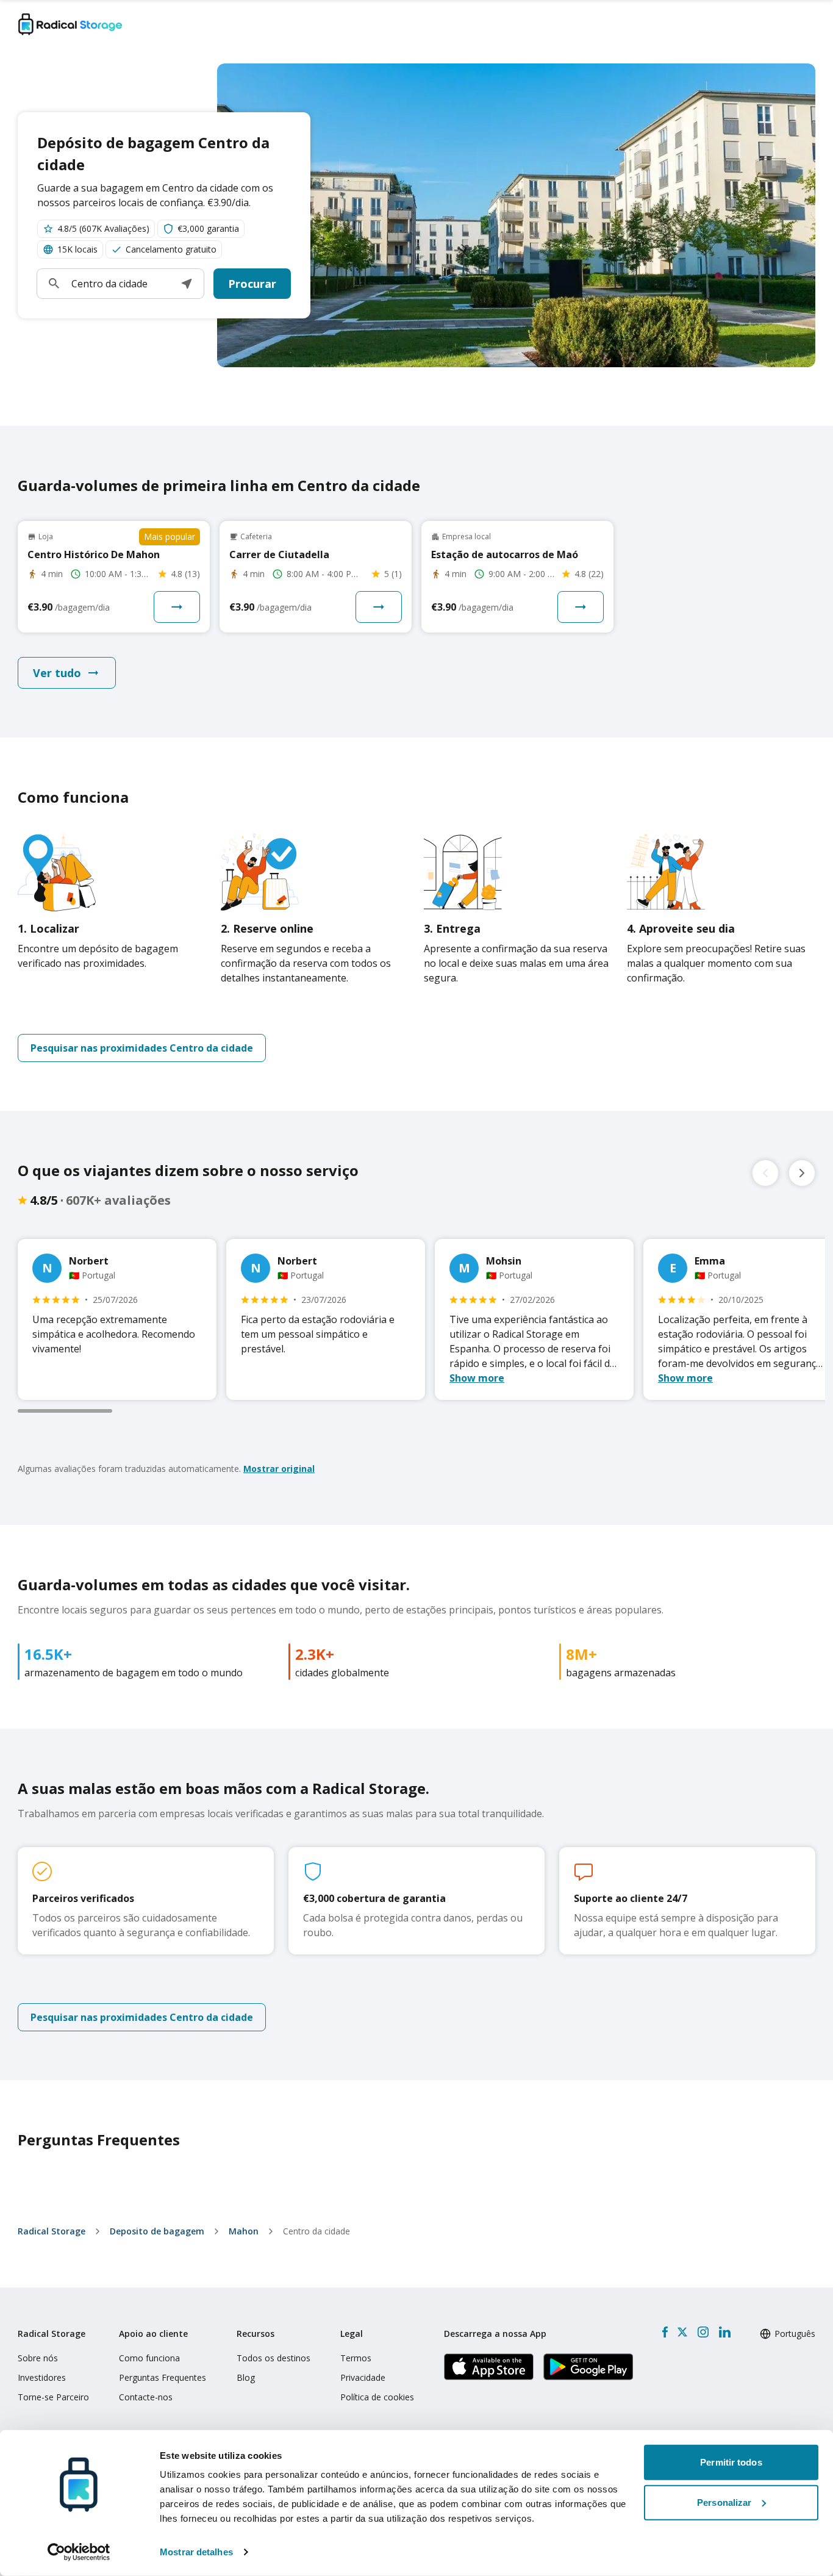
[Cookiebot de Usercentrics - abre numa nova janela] (79, 2552)
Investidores (42, 2377)
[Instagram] (703, 2332)
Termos (356, 2358)
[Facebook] (665, 2332)
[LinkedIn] (724, 2332)
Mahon (244, 2231)
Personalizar (724, 2502)
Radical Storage (52, 2231)
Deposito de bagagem (157, 2231)
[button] (187, 284)
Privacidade (363, 2377)
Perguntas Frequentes (163, 2377)
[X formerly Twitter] (682, 2332)
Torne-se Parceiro (53, 2397)
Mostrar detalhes (196, 2552)
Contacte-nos (146, 2397)
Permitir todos (731, 2462)
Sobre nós (38, 2358)
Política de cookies (377, 2397)
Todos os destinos (273, 2358)
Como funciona (149, 2358)
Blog (246, 2377)
